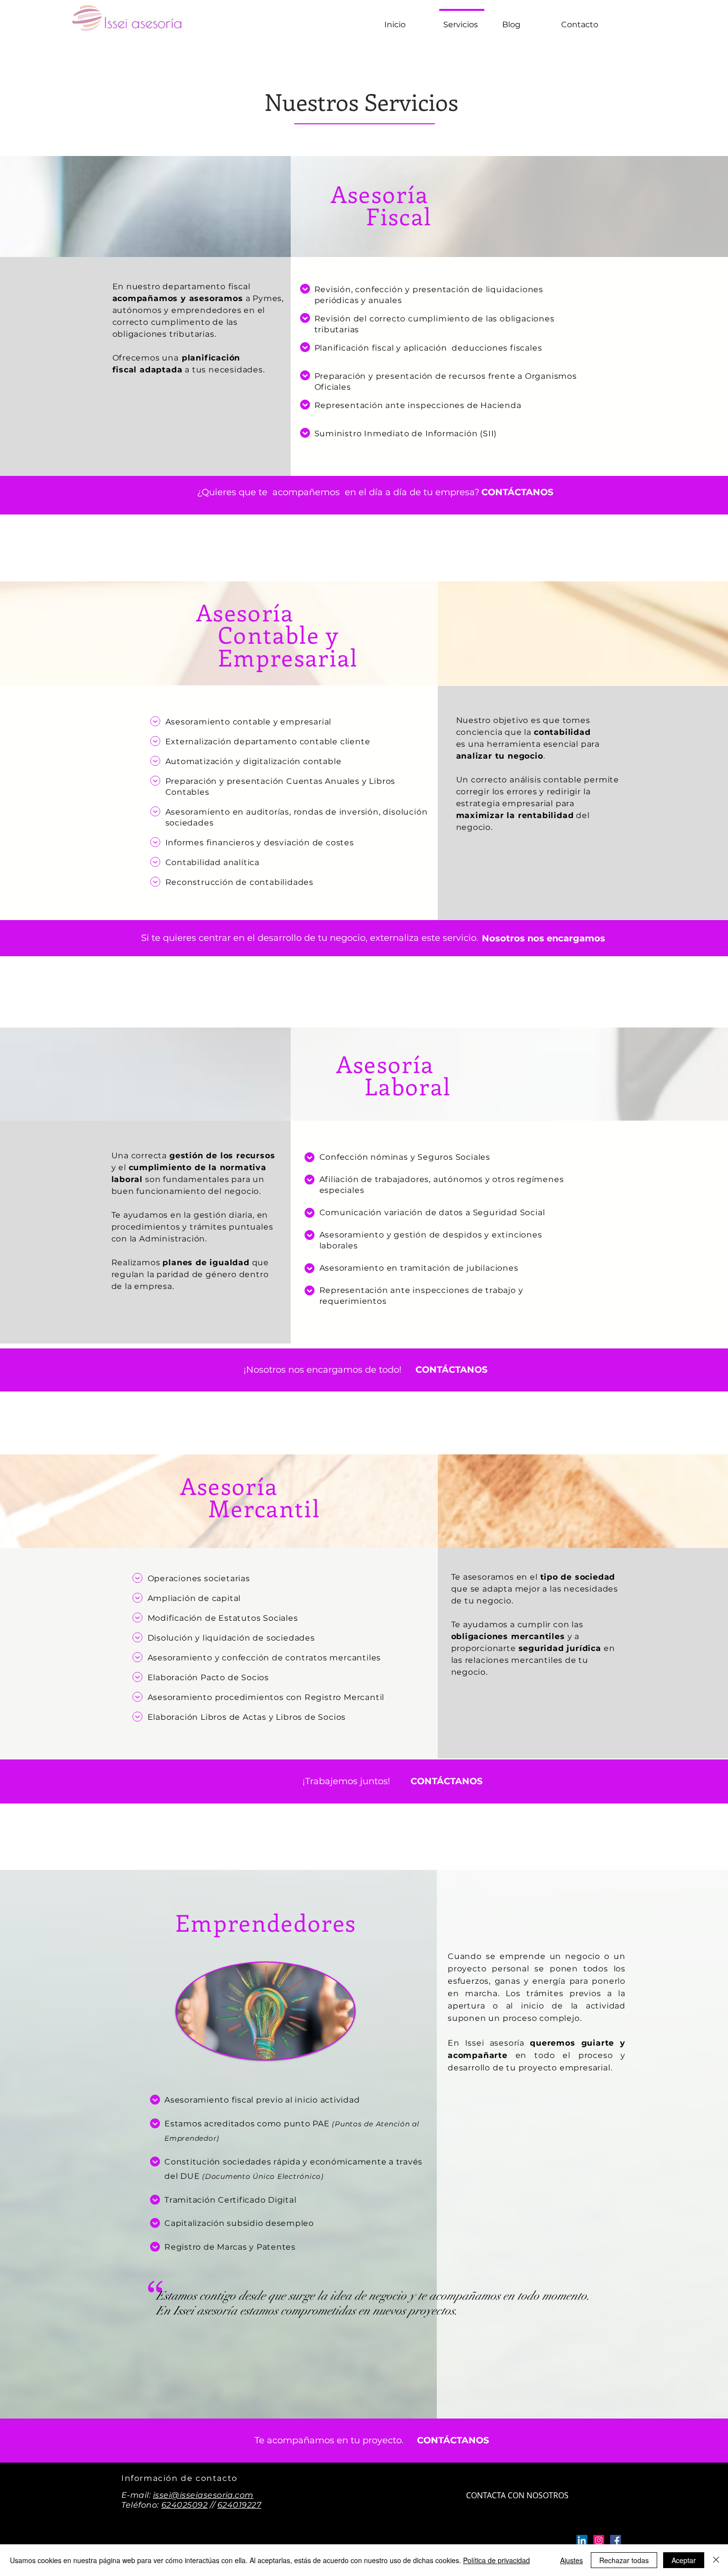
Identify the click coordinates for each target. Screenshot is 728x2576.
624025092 (185, 2505)
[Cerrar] (716, 2560)
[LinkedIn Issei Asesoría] (582, 2540)
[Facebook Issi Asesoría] (616, 2540)
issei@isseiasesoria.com (203, 2495)
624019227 (239, 2505)
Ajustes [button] (572, 2560)
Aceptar (684, 2560)
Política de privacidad (496, 2560)
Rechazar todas (624, 2560)
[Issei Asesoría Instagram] (599, 2540)
